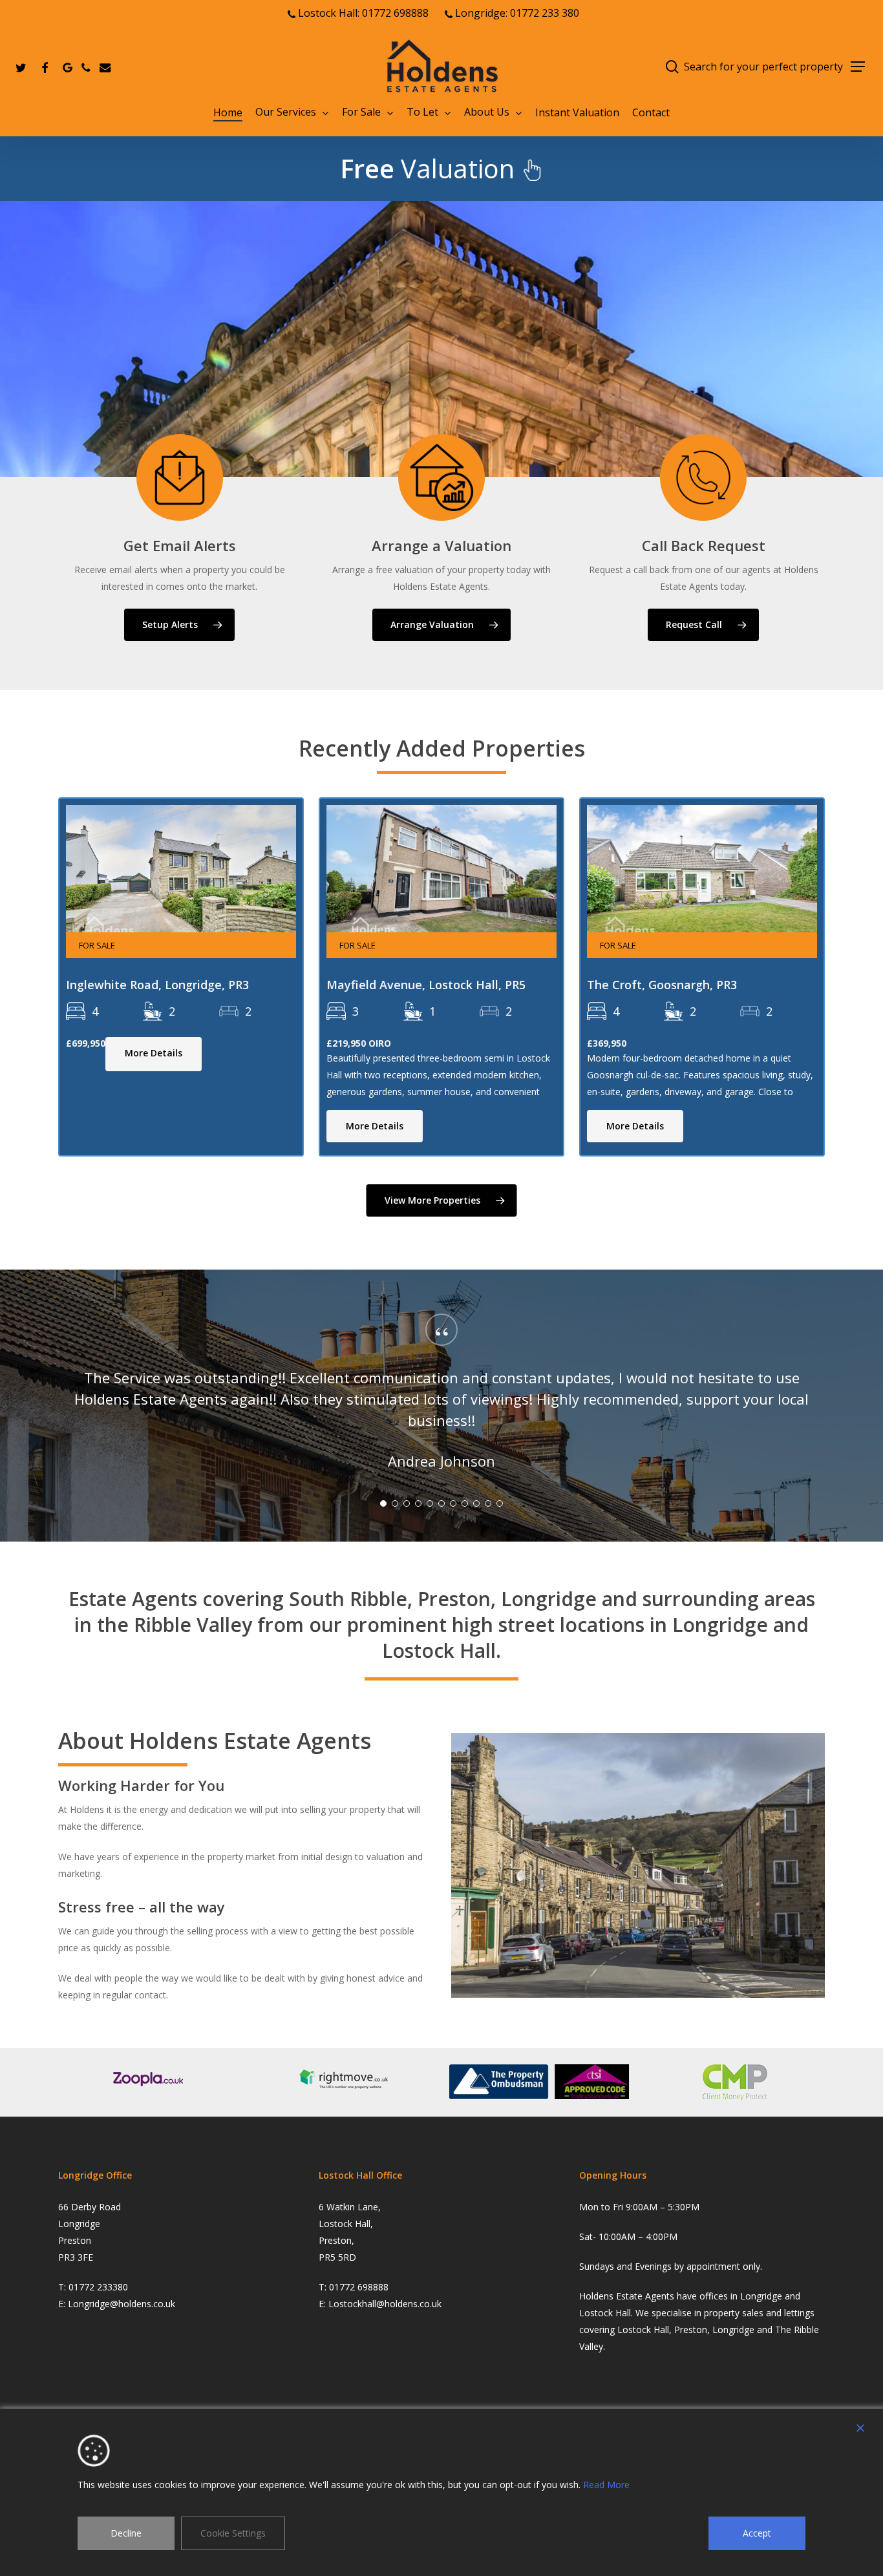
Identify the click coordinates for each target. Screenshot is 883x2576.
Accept (757, 2533)
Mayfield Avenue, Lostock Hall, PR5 (426, 985)
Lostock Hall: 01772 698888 (362, 13)
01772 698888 (359, 2287)
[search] (672, 67)
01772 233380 (98, 2287)
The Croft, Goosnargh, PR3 (662, 985)
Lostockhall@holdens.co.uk (385, 2304)
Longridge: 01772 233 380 (516, 13)
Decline (126, 2533)
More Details (154, 1053)
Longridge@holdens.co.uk (122, 2304)
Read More (606, 2485)
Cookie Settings (233, 2533)
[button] (858, 67)
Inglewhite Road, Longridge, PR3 (157, 985)
